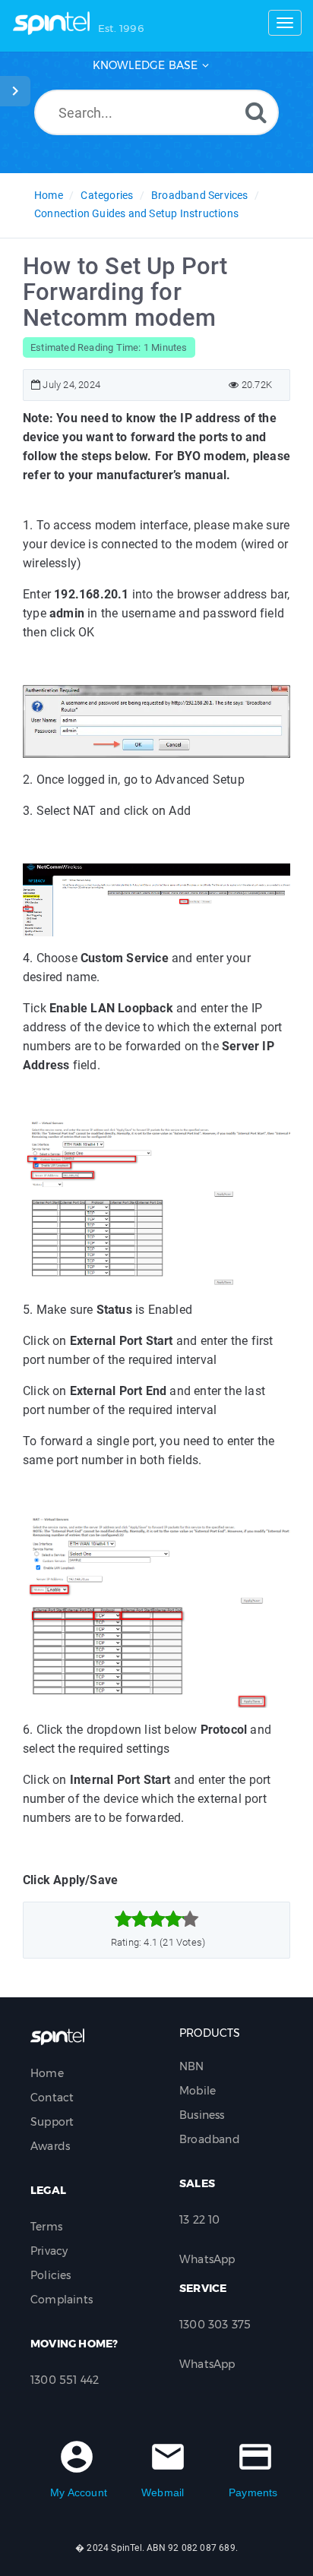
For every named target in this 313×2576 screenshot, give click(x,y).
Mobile (198, 2091)
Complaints (62, 2300)
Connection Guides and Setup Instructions (136, 213)
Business (202, 2115)
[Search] (256, 112)
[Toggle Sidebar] (15, 91)
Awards (50, 2146)
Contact (52, 2098)
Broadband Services (200, 195)
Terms (46, 2227)
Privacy (49, 2251)
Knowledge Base (145, 65)
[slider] (157, 1919)
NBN (192, 2066)
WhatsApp (207, 2259)
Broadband (210, 2139)
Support (52, 2122)
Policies (51, 2275)
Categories (107, 195)
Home (49, 195)
